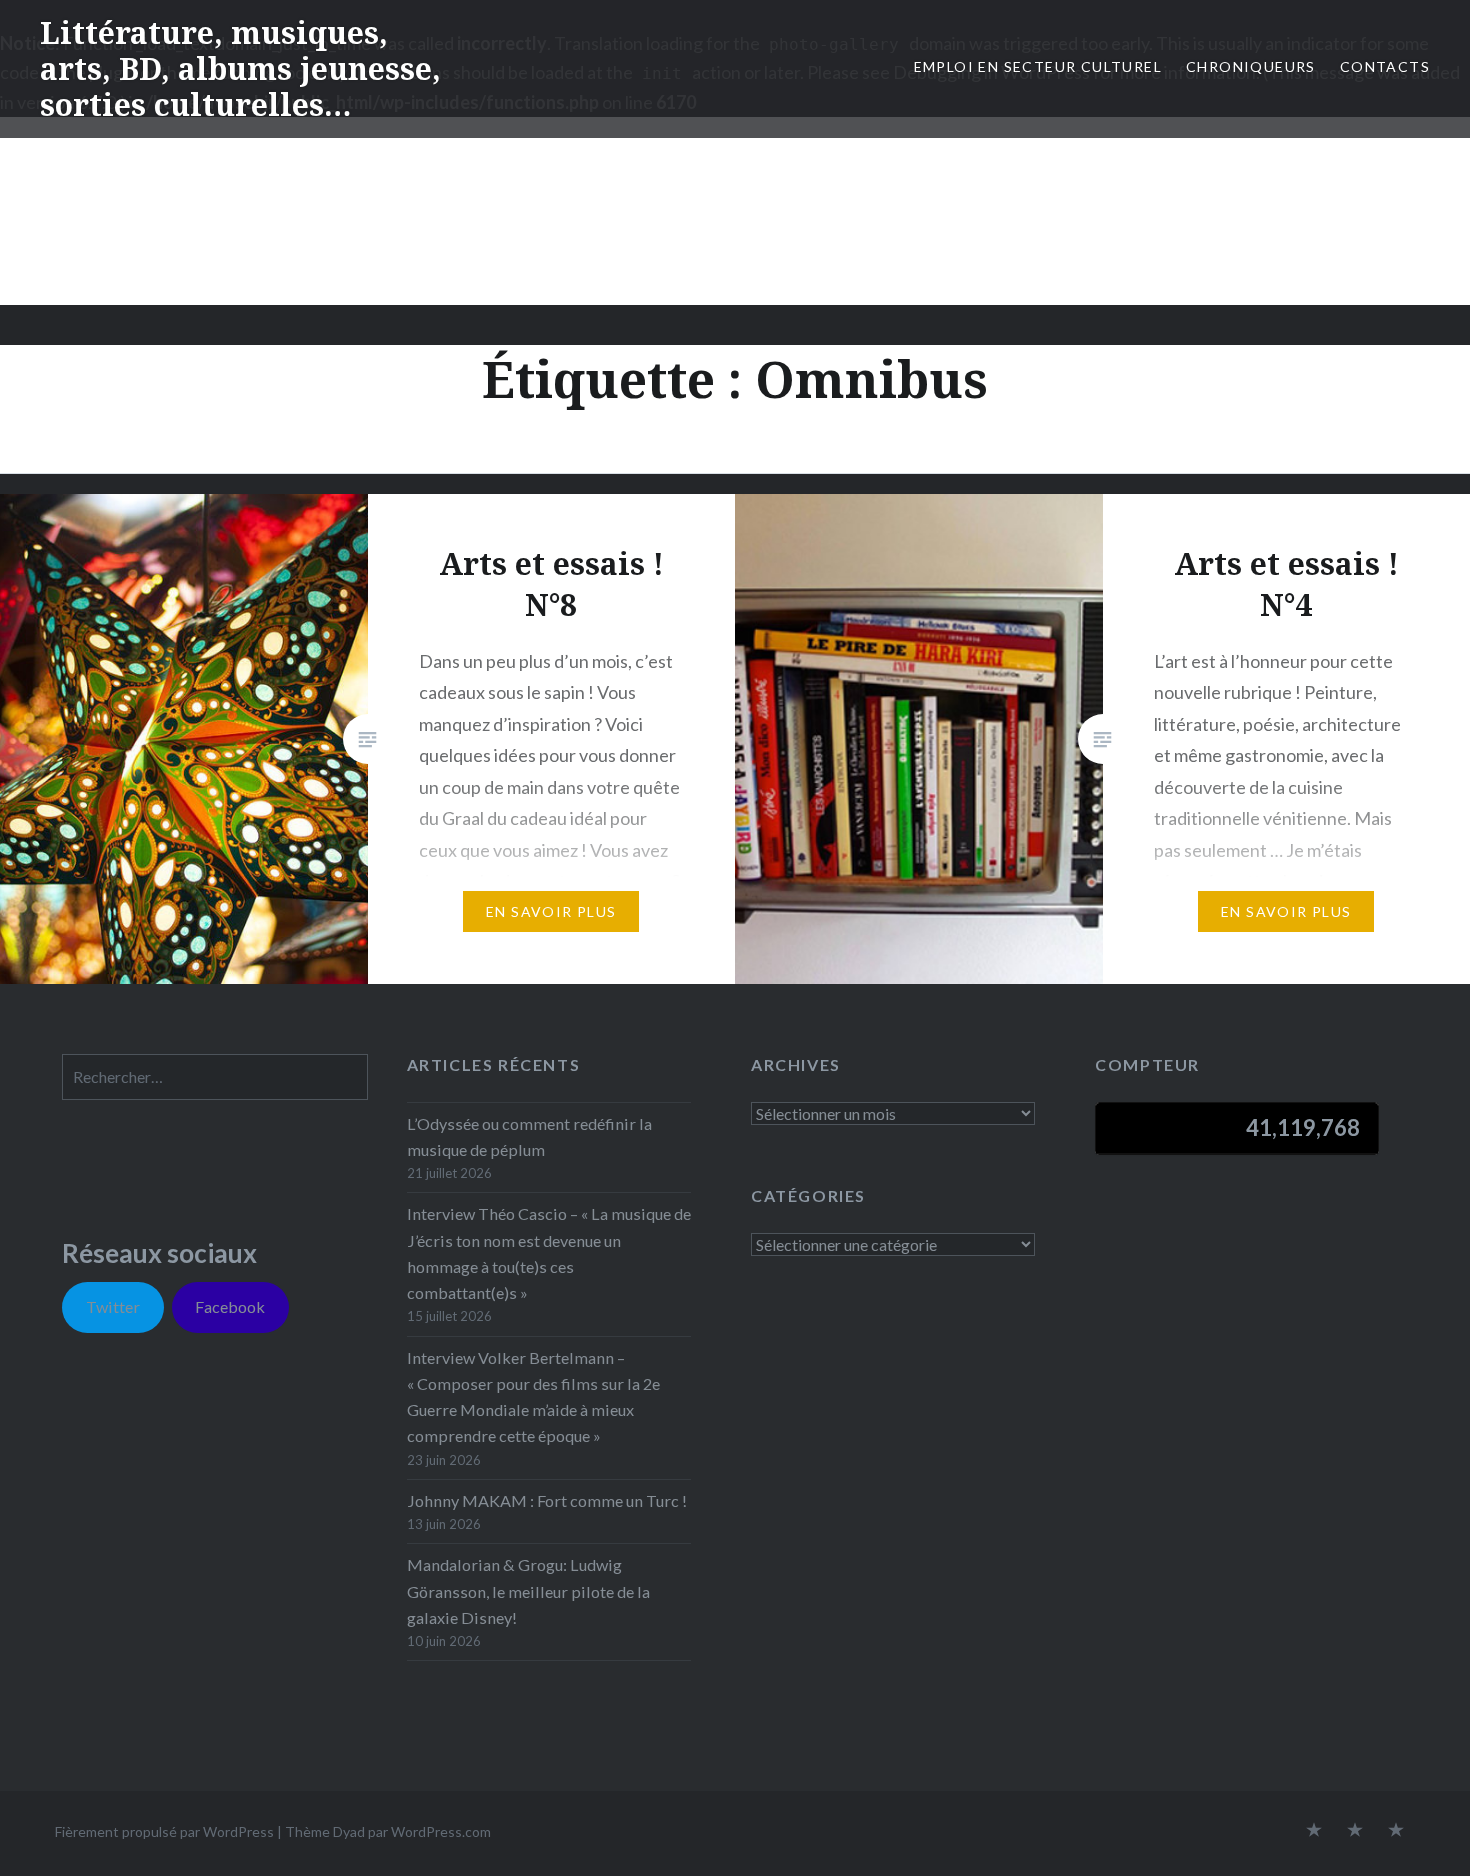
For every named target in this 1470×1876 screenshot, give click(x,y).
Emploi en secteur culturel (1038, 66)
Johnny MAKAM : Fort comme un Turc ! (547, 1500)
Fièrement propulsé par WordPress (164, 1831)
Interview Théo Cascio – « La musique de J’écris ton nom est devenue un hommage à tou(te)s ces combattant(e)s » (549, 1253)
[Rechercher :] (215, 1076)
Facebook (230, 1306)
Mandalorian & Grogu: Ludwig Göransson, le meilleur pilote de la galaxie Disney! (528, 1590)
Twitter (113, 1306)
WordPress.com (441, 1831)
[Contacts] (1314, 1831)
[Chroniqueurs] (1355, 1831)
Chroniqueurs (1251, 66)
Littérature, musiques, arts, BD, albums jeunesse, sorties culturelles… (240, 68)
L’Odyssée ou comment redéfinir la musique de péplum (529, 1136)
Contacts (1385, 66)
